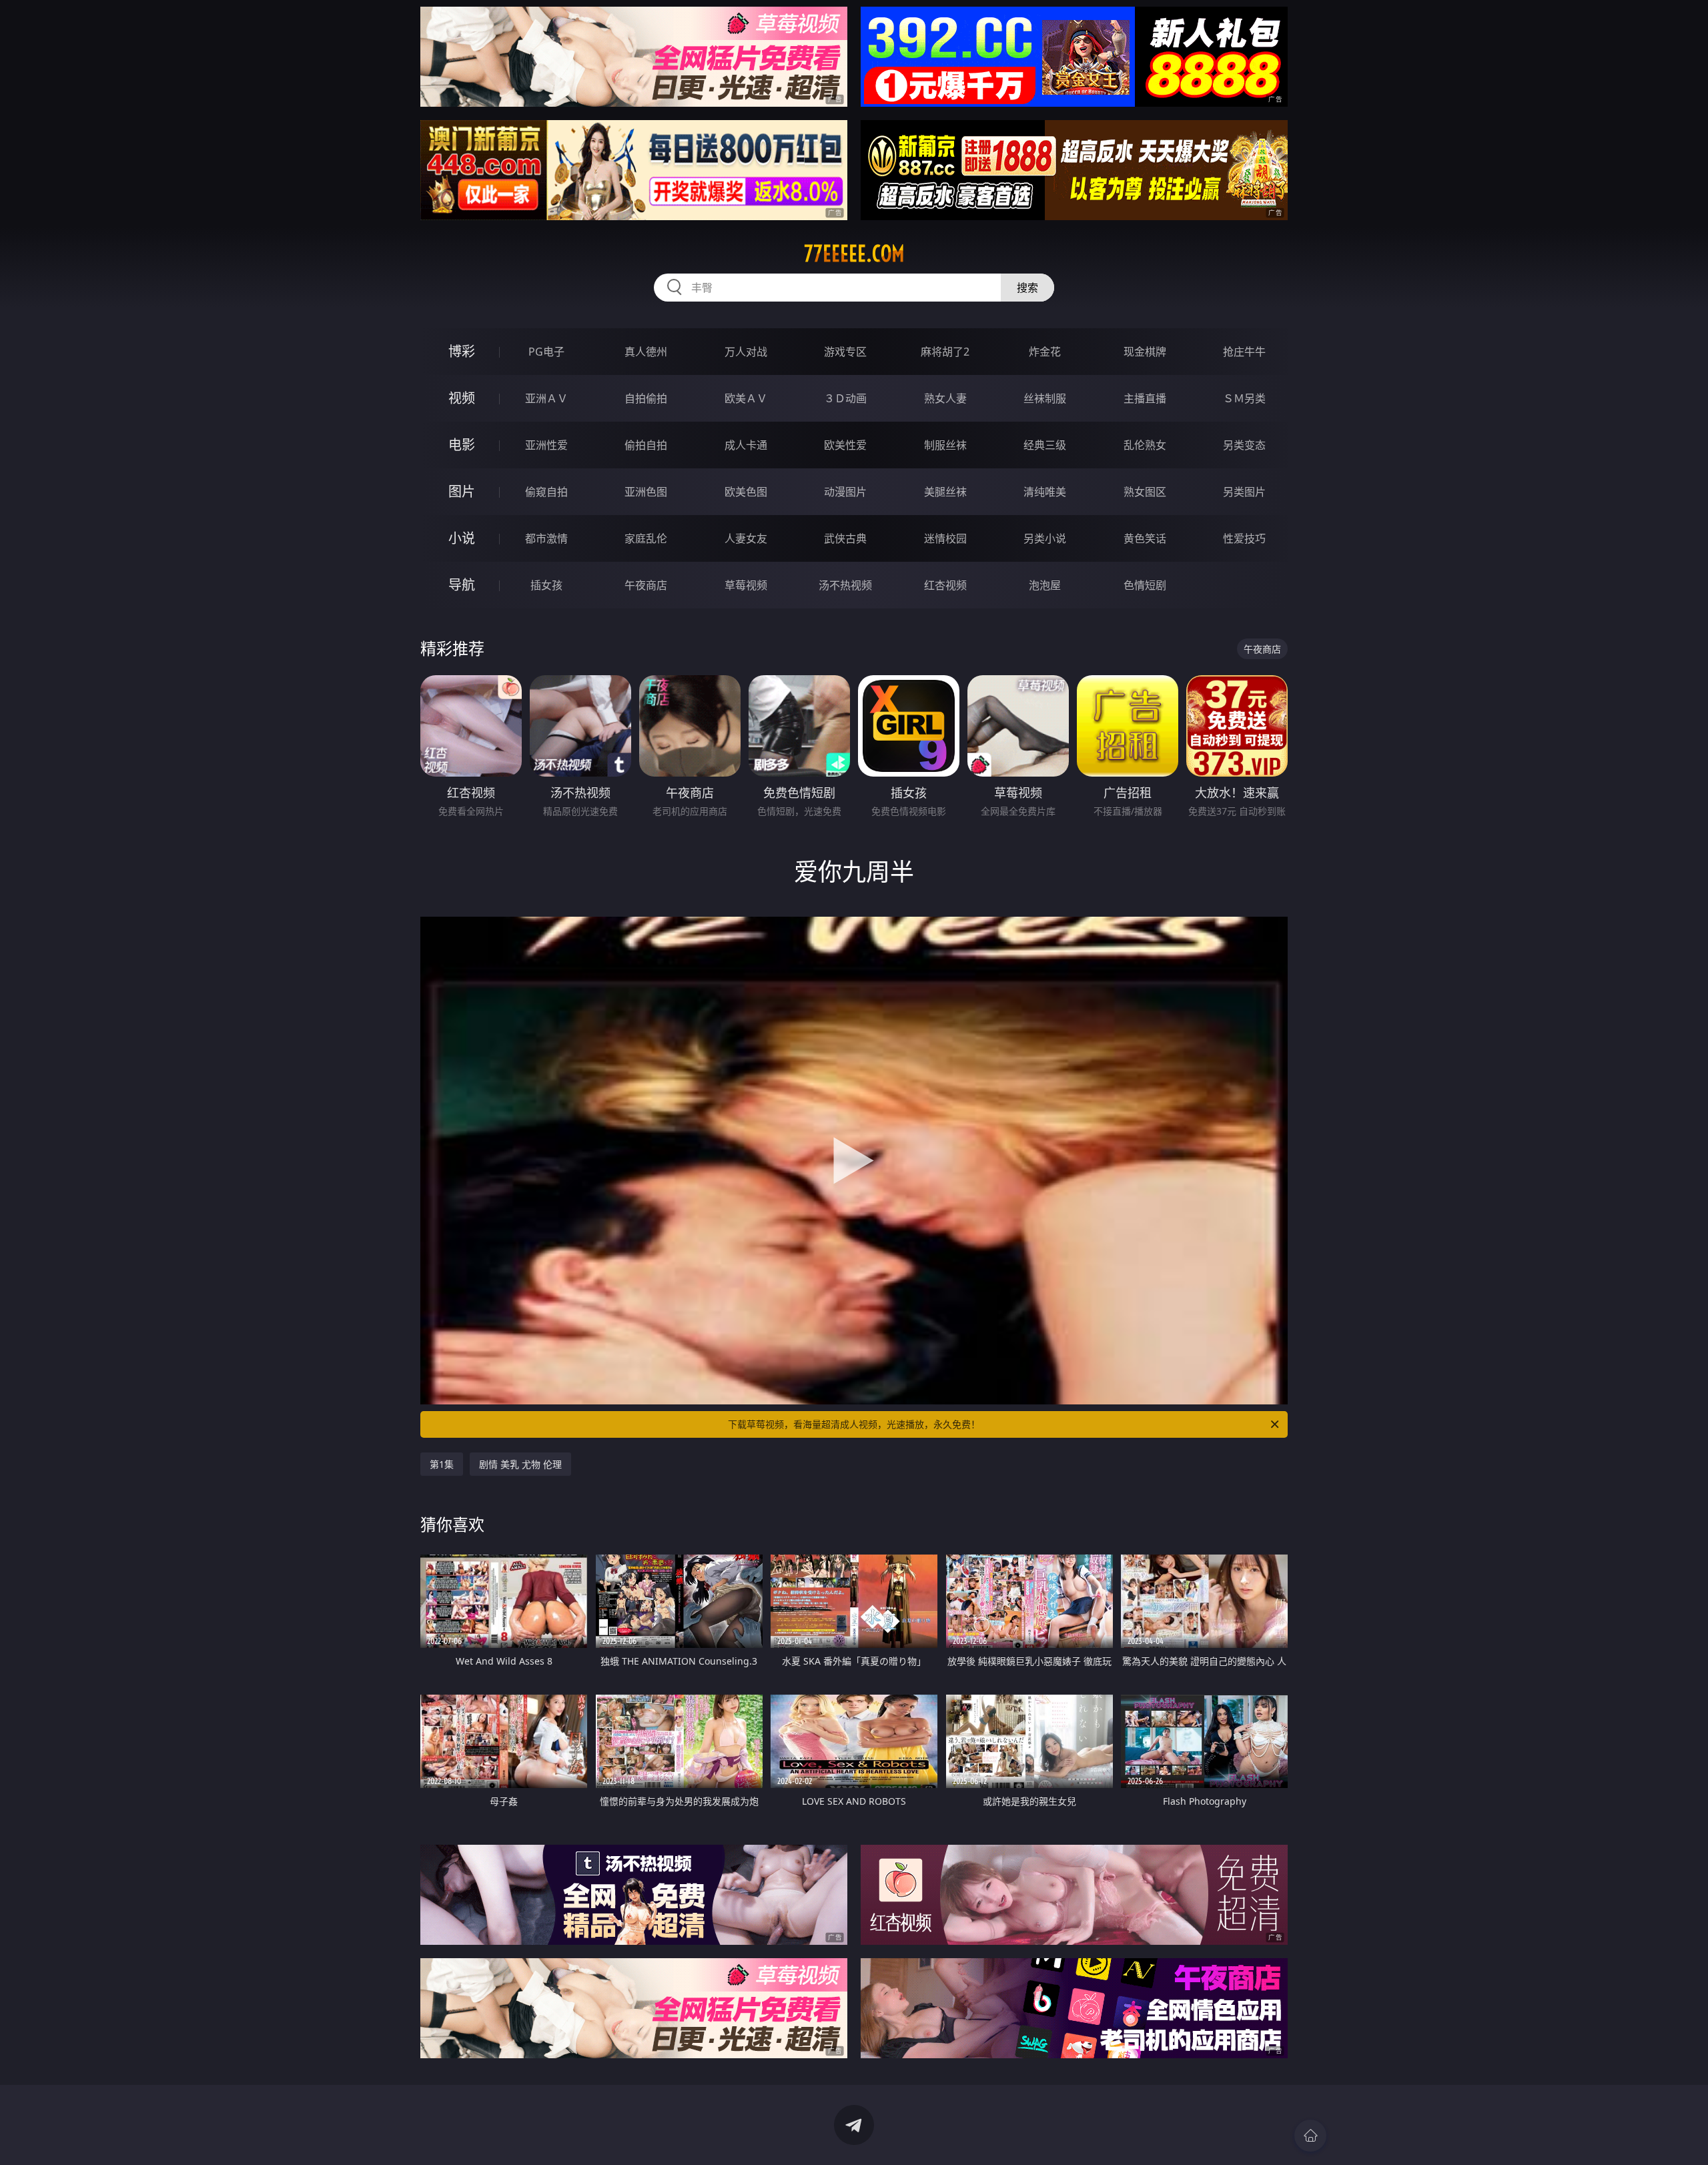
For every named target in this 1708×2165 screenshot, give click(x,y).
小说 (462, 538)
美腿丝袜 (945, 492)
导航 (462, 585)
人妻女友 (746, 538)
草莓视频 (746, 585)
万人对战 (746, 352)
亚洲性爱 (546, 445)
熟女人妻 (945, 398)
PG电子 (546, 352)
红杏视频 (945, 585)
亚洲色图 (646, 492)
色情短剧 (1145, 585)
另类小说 (1045, 538)
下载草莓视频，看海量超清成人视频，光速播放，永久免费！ (854, 1424)
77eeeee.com (854, 254)
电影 (462, 445)
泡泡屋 (1045, 585)
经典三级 (1045, 445)
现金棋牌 (1145, 352)
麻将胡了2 (945, 352)
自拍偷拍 (646, 398)
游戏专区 (845, 352)
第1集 (442, 1464)
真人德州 (646, 352)
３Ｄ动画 (845, 398)
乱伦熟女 (1145, 445)
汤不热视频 (845, 585)
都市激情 (546, 538)
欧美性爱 (845, 445)
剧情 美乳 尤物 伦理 (520, 1464)
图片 (462, 491)
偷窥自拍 (546, 492)
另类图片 (1244, 492)
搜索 (1027, 288)
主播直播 (1145, 398)
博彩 (462, 351)
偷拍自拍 (646, 445)
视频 (462, 398)
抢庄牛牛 (1244, 352)
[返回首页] (1310, 2136)
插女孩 (546, 585)
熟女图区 (1145, 492)
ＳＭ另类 (1244, 398)
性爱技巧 (1244, 538)
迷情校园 (945, 538)
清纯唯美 (1045, 492)
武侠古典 (845, 538)
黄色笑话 (1145, 538)
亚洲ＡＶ (546, 398)
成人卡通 (746, 445)
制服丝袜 (945, 445)
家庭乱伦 (646, 538)
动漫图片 (845, 492)
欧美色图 (746, 492)
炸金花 (1045, 352)
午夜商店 (646, 585)
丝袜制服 (1045, 398)
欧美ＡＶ (746, 398)
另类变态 (1244, 445)
